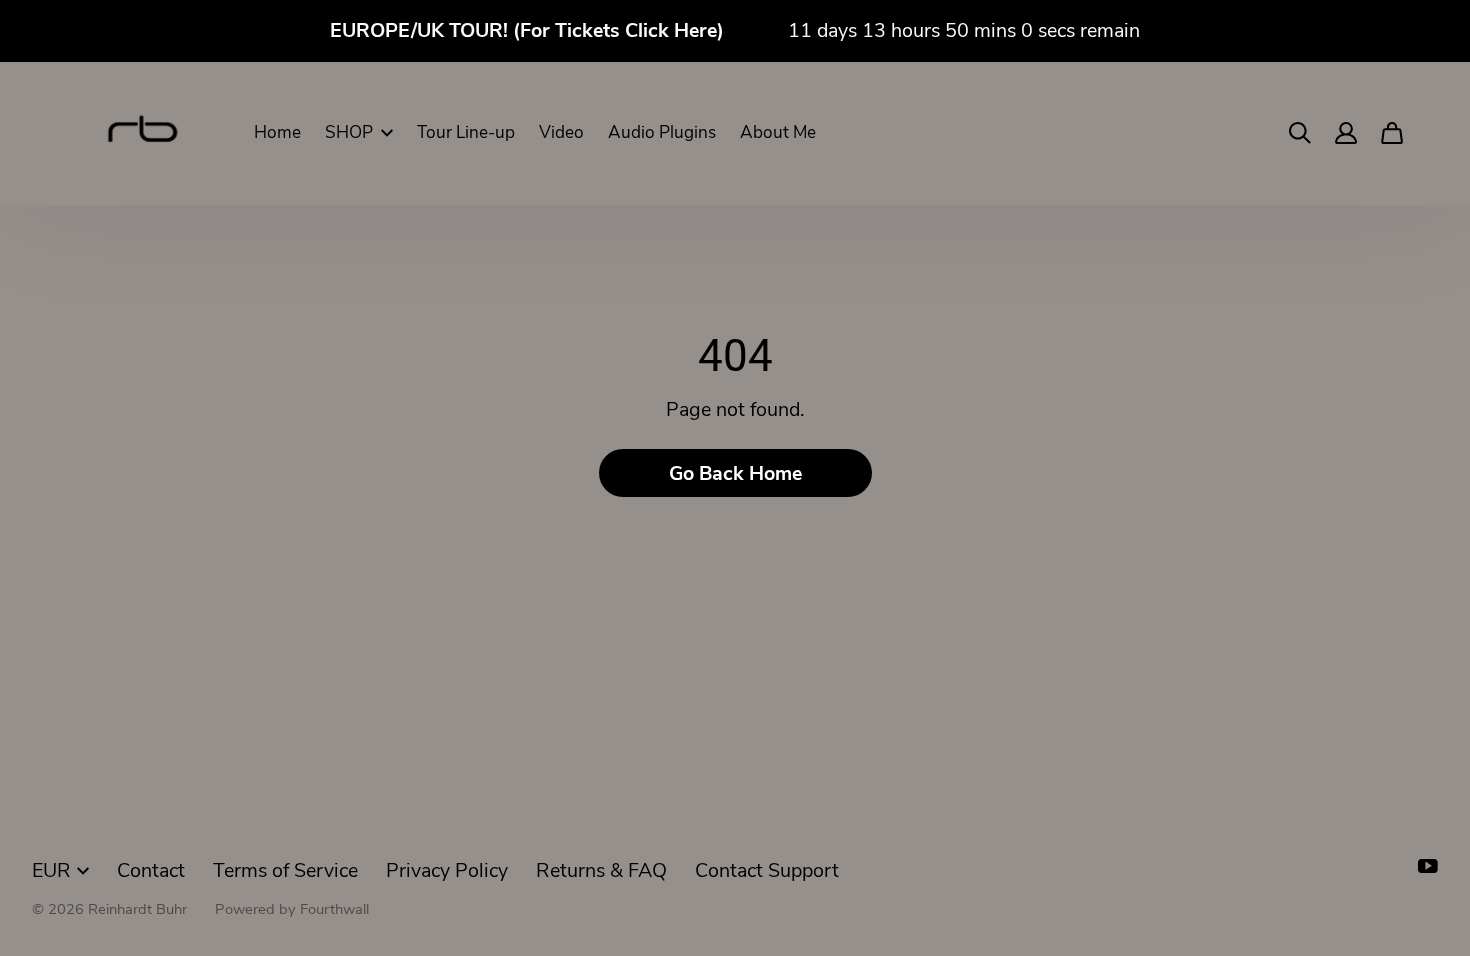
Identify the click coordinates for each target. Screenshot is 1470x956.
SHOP (349, 132)
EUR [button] (51, 870)
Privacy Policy (447, 870)
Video (561, 132)
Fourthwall (334, 909)
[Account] (1346, 133)
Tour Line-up (466, 132)
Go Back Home (735, 473)
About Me (778, 132)
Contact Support (767, 870)
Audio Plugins (662, 132)
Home (277, 132)
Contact (151, 870)
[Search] (1300, 133)
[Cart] (1392, 133)
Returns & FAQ (601, 870)
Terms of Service (285, 870)
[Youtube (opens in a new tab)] (1428, 866)
